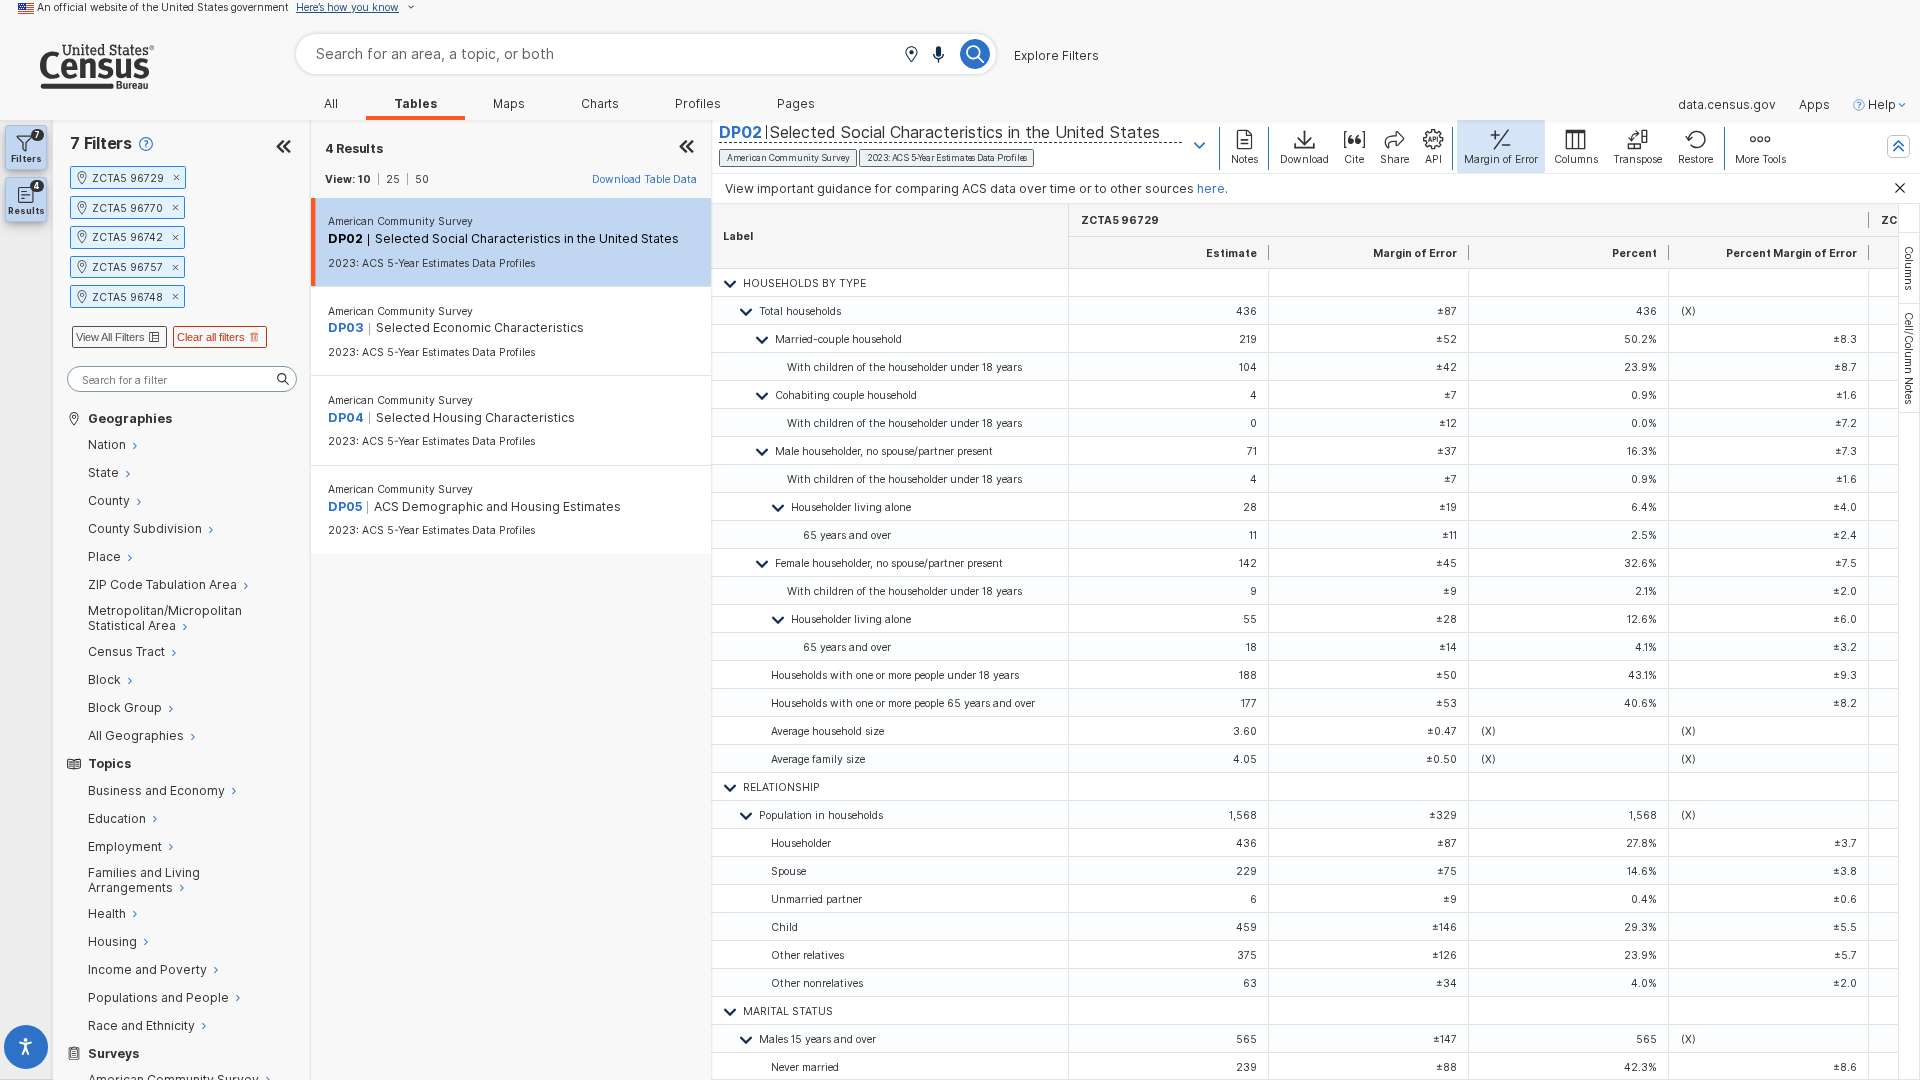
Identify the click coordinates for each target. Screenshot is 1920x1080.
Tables (415, 104)
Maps (509, 104)
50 (422, 179)
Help (1882, 105)
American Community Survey (400, 221)
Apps (1814, 105)
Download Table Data (644, 179)
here (1211, 188)
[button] (911, 55)
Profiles (698, 104)
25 (393, 179)
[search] (182, 379)
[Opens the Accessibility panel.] (26, 1050)
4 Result (354, 148)
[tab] (1909, 268)
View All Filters (110, 337)
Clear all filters (211, 337)
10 (364, 179)
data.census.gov (1727, 105)
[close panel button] (687, 148)
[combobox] (646, 53)
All (331, 104)
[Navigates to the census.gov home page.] (77, 81)
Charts (600, 104)
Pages (796, 104)
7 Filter (101, 143)
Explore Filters (1056, 56)
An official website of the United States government (163, 7)
